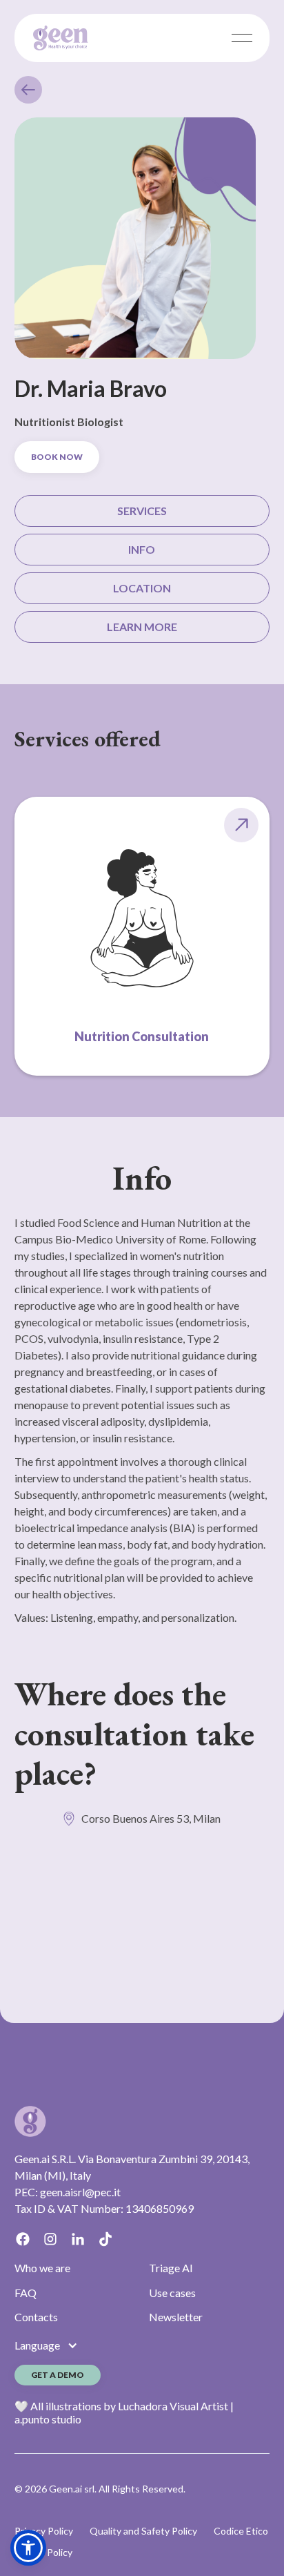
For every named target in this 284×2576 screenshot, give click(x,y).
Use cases (172, 2293)
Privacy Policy (44, 2531)
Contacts (36, 2317)
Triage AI (171, 2268)
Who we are (42, 2268)
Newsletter (176, 2317)
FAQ (26, 2293)
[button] (28, 2548)
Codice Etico (241, 2531)
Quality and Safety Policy (143, 2531)
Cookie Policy (43, 2552)
